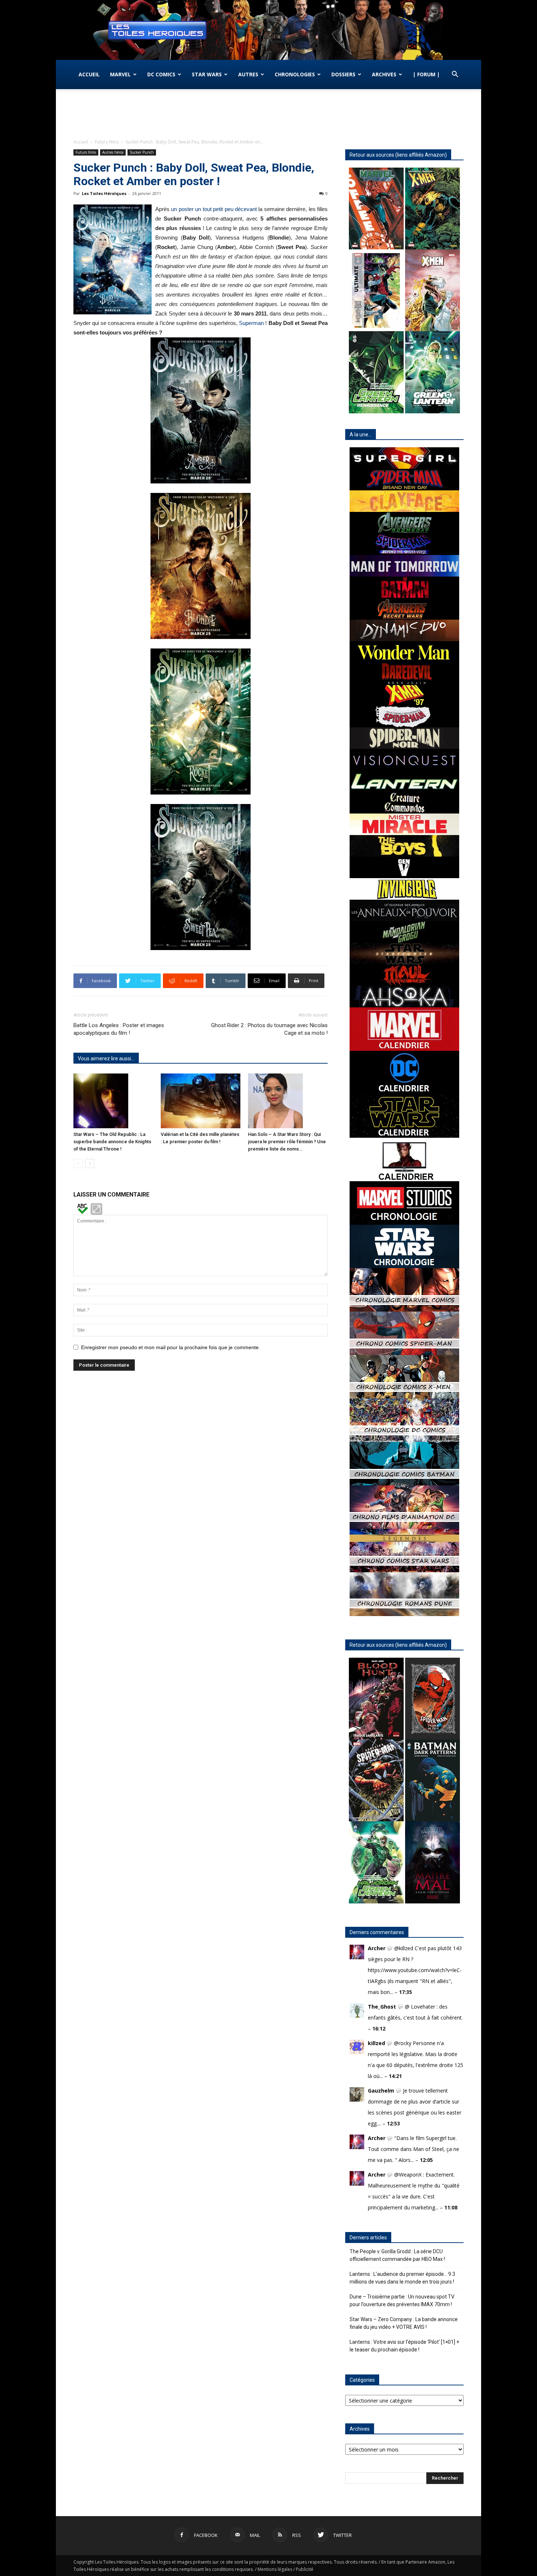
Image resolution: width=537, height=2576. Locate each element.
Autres (248, 74)
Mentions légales (275, 2569)
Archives (384, 74)
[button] (455, 75)
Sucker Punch (142, 152)
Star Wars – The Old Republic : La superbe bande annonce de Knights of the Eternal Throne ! (112, 1142)
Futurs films (107, 142)
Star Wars (207, 74)
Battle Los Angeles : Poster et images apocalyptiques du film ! (119, 1029)
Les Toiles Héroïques (104, 193)
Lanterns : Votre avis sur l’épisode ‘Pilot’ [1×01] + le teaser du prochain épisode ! (404, 2346)
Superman (251, 323)
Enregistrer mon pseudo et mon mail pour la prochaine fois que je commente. (171, 1347)
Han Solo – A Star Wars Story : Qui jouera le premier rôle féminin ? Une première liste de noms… (287, 1142)
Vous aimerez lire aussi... (106, 1059)
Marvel (120, 74)
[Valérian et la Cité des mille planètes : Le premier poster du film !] (201, 1101)
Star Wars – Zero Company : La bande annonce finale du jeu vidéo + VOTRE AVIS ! (404, 2323)
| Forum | (426, 74)
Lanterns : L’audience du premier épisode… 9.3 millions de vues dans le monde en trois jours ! (402, 2278)
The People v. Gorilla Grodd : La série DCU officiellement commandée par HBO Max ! (397, 2255)
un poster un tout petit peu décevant (214, 209)
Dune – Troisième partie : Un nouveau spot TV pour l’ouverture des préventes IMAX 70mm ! (402, 2301)
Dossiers (343, 74)
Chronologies (295, 74)
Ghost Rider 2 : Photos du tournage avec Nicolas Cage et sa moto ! (269, 1029)
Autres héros (113, 152)
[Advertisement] (268, 114)
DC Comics (161, 74)
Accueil (89, 74)
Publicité (305, 2569)
